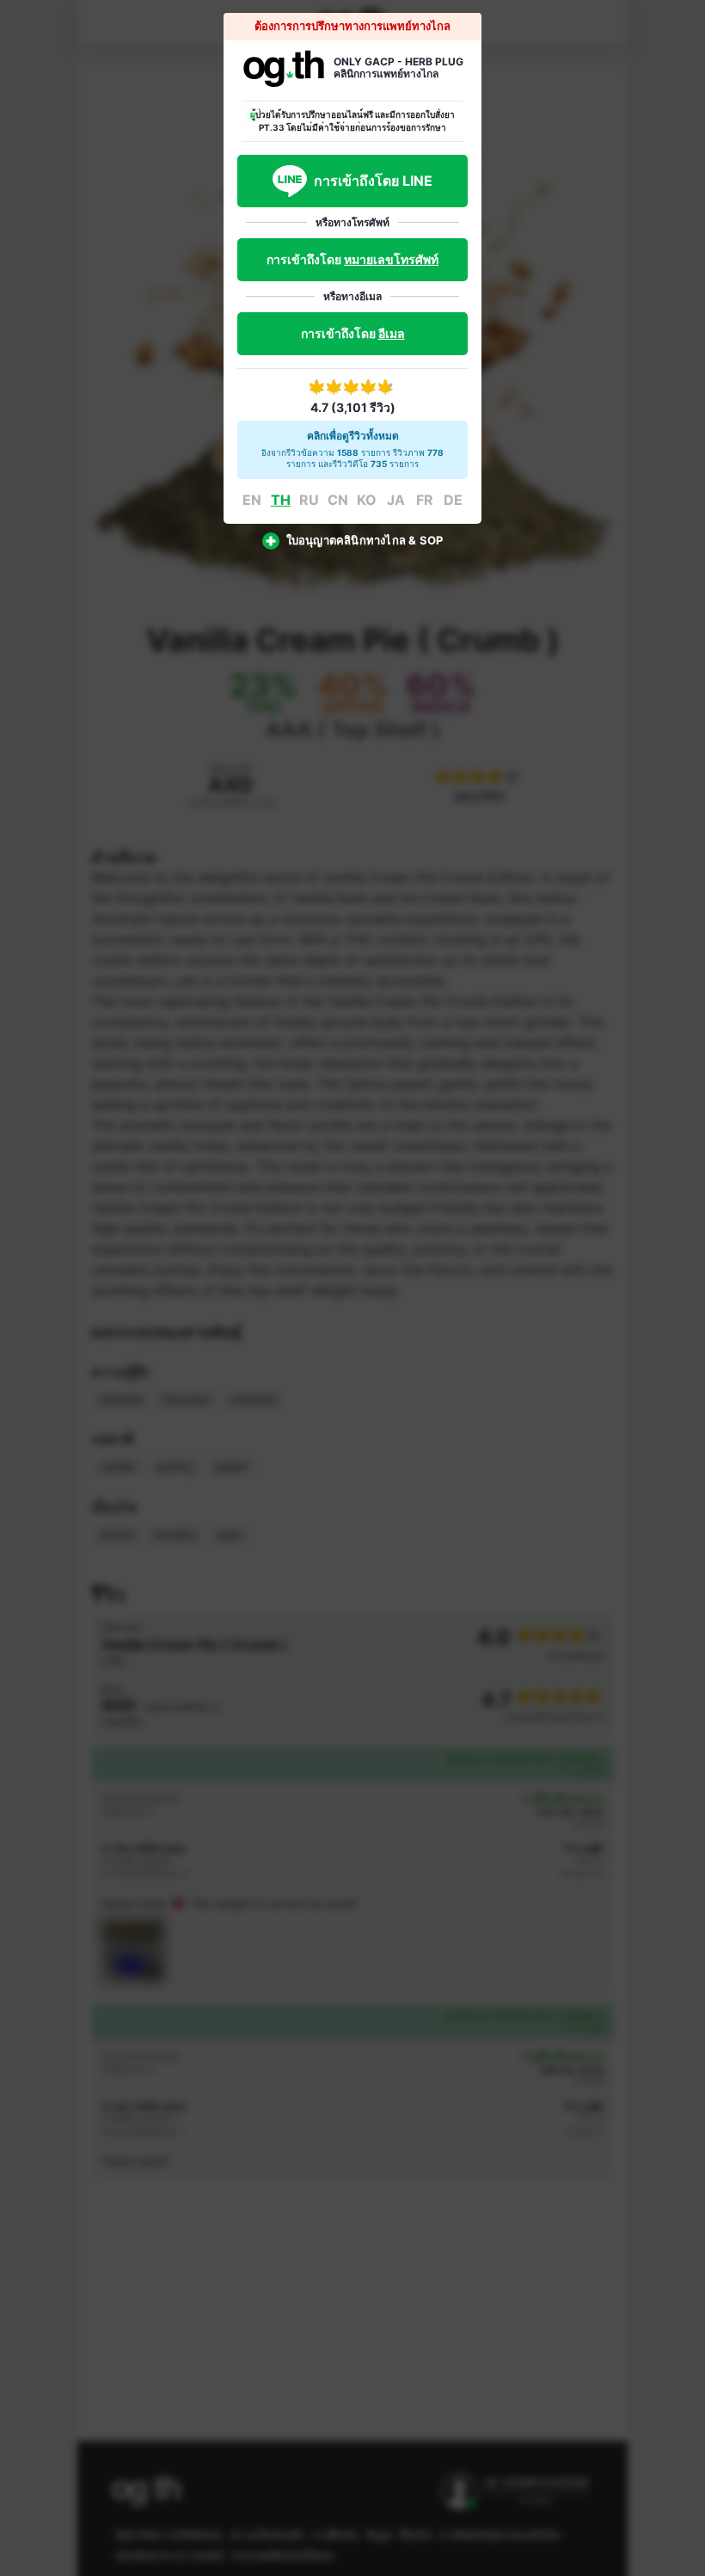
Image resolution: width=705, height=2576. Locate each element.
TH (281, 500)
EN (252, 500)
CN (338, 500)
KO (367, 500)
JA (396, 500)
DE (453, 500)
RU (309, 500)
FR (425, 500)
